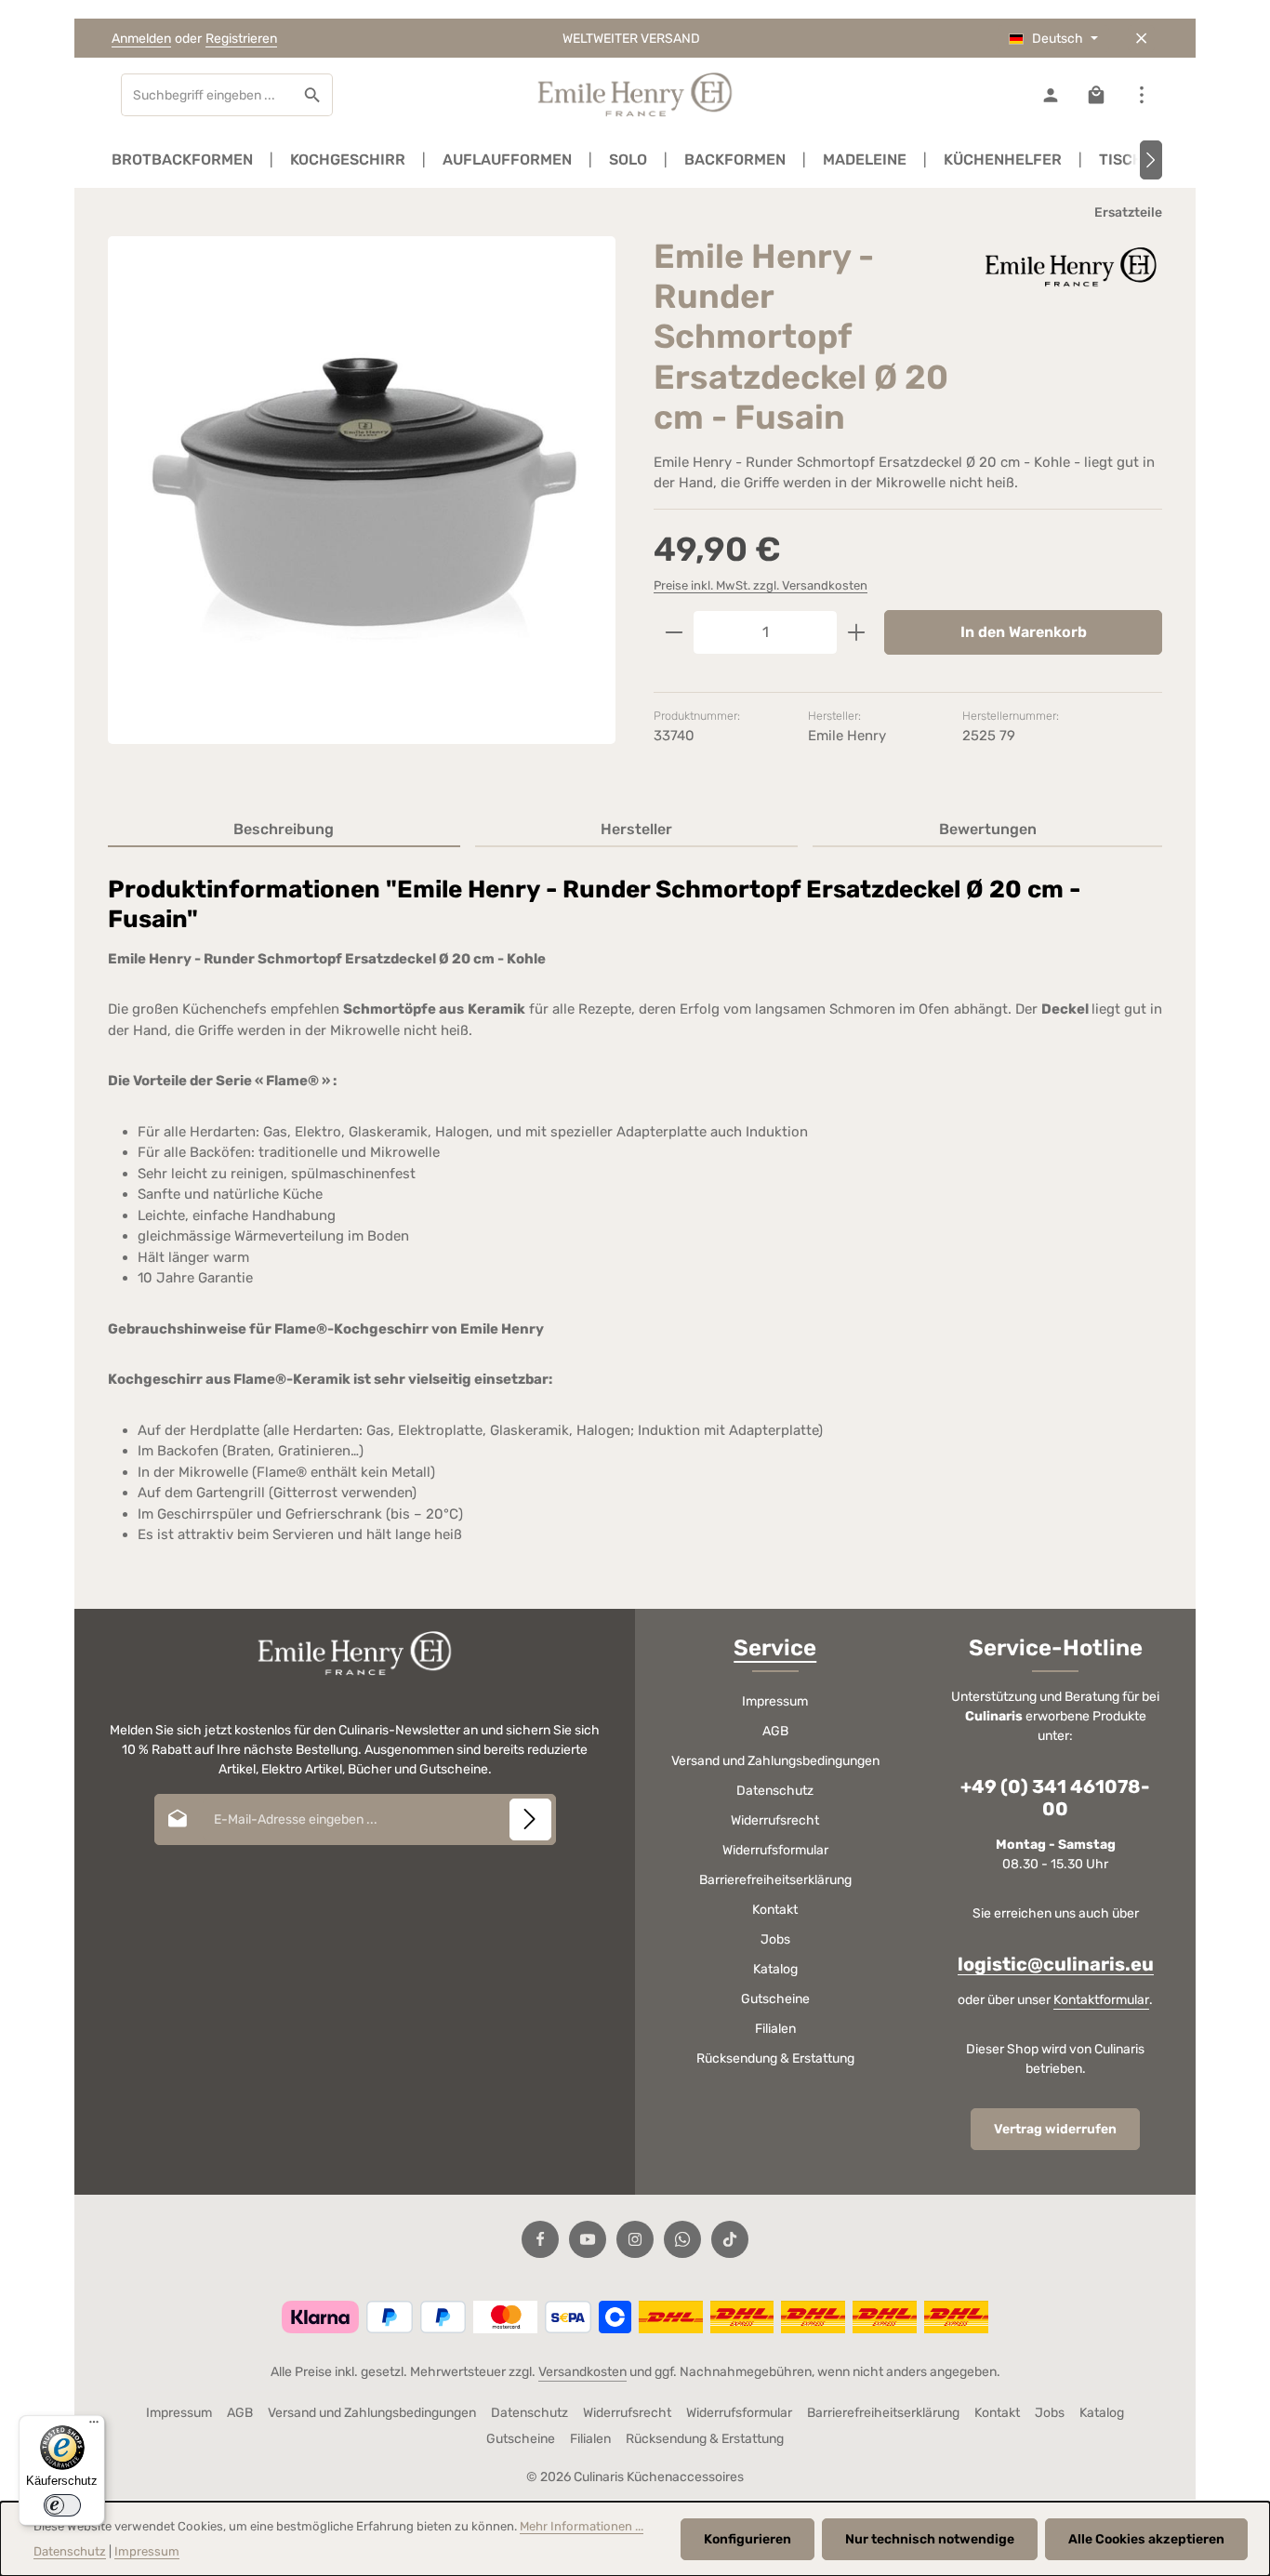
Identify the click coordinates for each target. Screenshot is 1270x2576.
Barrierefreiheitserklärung (775, 1880)
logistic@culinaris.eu (1056, 1964)
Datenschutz (775, 1791)
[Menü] (94, 2426)
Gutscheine (775, 1999)
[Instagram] (635, 2239)
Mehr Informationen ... (582, 2526)
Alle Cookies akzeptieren (1146, 2539)
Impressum (775, 1701)
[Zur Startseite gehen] (635, 95)
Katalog (775, 1969)
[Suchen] (313, 95)
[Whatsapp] (682, 2239)
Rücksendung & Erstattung (775, 2058)
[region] (362, 506)
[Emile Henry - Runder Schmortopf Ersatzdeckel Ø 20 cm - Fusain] (362, 490)
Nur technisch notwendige (930, 2539)
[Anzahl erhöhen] (857, 632)
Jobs (775, 1939)
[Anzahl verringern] (674, 632)
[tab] (284, 830)
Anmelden (141, 39)
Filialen (775, 2029)
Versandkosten (582, 2372)
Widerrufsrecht (775, 1820)
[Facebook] (540, 2239)
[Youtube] (588, 2239)
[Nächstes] (1151, 160)
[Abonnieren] (530, 1819)
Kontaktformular (1101, 2000)
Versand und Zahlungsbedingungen (775, 1761)
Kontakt (775, 1910)
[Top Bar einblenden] (1141, 95)
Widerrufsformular (775, 1850)
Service (775, 1648)
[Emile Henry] (1069, 266)
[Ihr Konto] (1050, 95)
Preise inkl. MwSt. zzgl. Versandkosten (761, 585)
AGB (775, 1731)
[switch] (62, 2505)
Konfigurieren (747, 2539)
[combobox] (207, 95)
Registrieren (241, 39)
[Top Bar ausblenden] (1141, 39)
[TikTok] (730, 2239)
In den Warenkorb (1024, 632)
